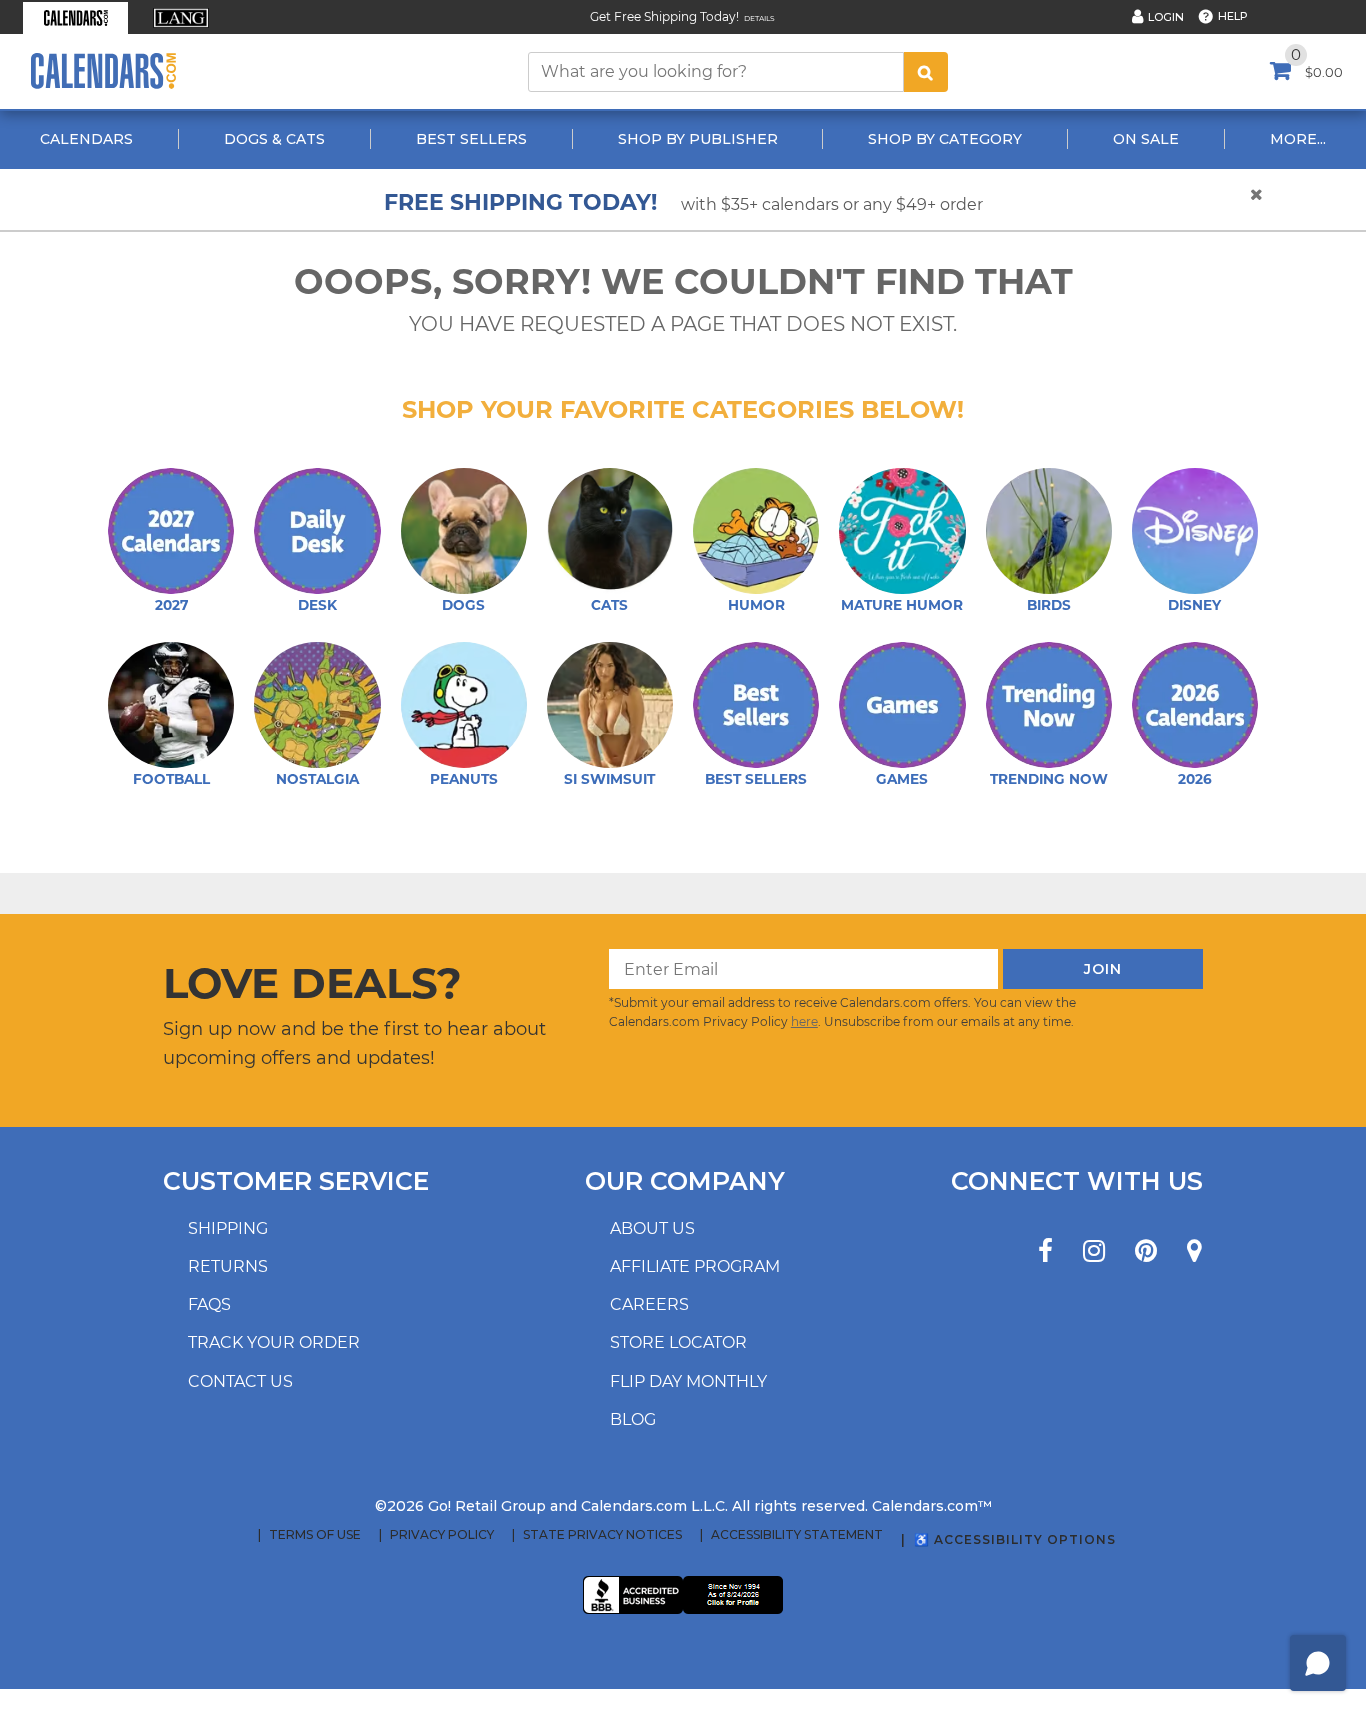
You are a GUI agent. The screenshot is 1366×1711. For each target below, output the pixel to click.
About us (652, 1228)
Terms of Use (315, 1535)
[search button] (926, 72)
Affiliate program (695, 1266)
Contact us (240, 1381)
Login (1166, 17)
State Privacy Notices (602, 1535)
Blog (633, 1419)
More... (1298, 139)
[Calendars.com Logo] (103, 71)
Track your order (274, 1342)
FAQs (209, 1304)
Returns (228, 1266)
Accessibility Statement (797, 1535)
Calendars (86, 139)
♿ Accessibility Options (1015, 1539)
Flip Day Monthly (688, 1381)
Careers (649, 1304)
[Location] (1194, 1251)
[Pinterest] (1146, 1251)
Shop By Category (945, 139)
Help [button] (1233, 16)
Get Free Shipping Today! (664, 16)
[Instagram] (1094, 1251)
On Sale (1146, 139)
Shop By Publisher (698, 139)
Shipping (228, 1228)
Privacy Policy (442, 1535)
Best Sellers (471, 139)
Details (759, 18)
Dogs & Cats (274, 139)
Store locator (678, 1342)
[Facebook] (1045, 1251)
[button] (75, 18)
